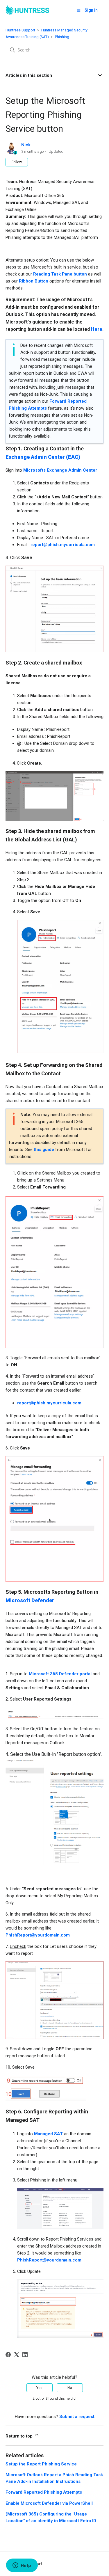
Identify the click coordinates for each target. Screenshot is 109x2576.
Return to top (20, 2436)
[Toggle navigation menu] (79, 10)
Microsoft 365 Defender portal (60, 1674)
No (70, 2388)
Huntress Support (20, 30)
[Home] (27, 10)
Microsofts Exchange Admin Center (60, 470)
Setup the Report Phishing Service (41, 2464)
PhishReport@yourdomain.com (38, 1935)
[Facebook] (8, 2355)
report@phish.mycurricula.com (63, 545)
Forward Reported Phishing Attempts (44, 2492)
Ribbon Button (34, 281)
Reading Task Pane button (60, 274)
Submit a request (77, 2417)
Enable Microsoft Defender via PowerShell (49, 2503)
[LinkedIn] (25, 2355)
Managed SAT (48, 2134)
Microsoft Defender (30, 1600)
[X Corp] (17, 2355)
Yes (39, 2388)
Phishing (62, 37)
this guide (44, 1150)
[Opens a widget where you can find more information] (22, 2566)
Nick (26, 145)
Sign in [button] (91, 10)
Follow (17, 162)
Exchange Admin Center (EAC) (43, 457)
